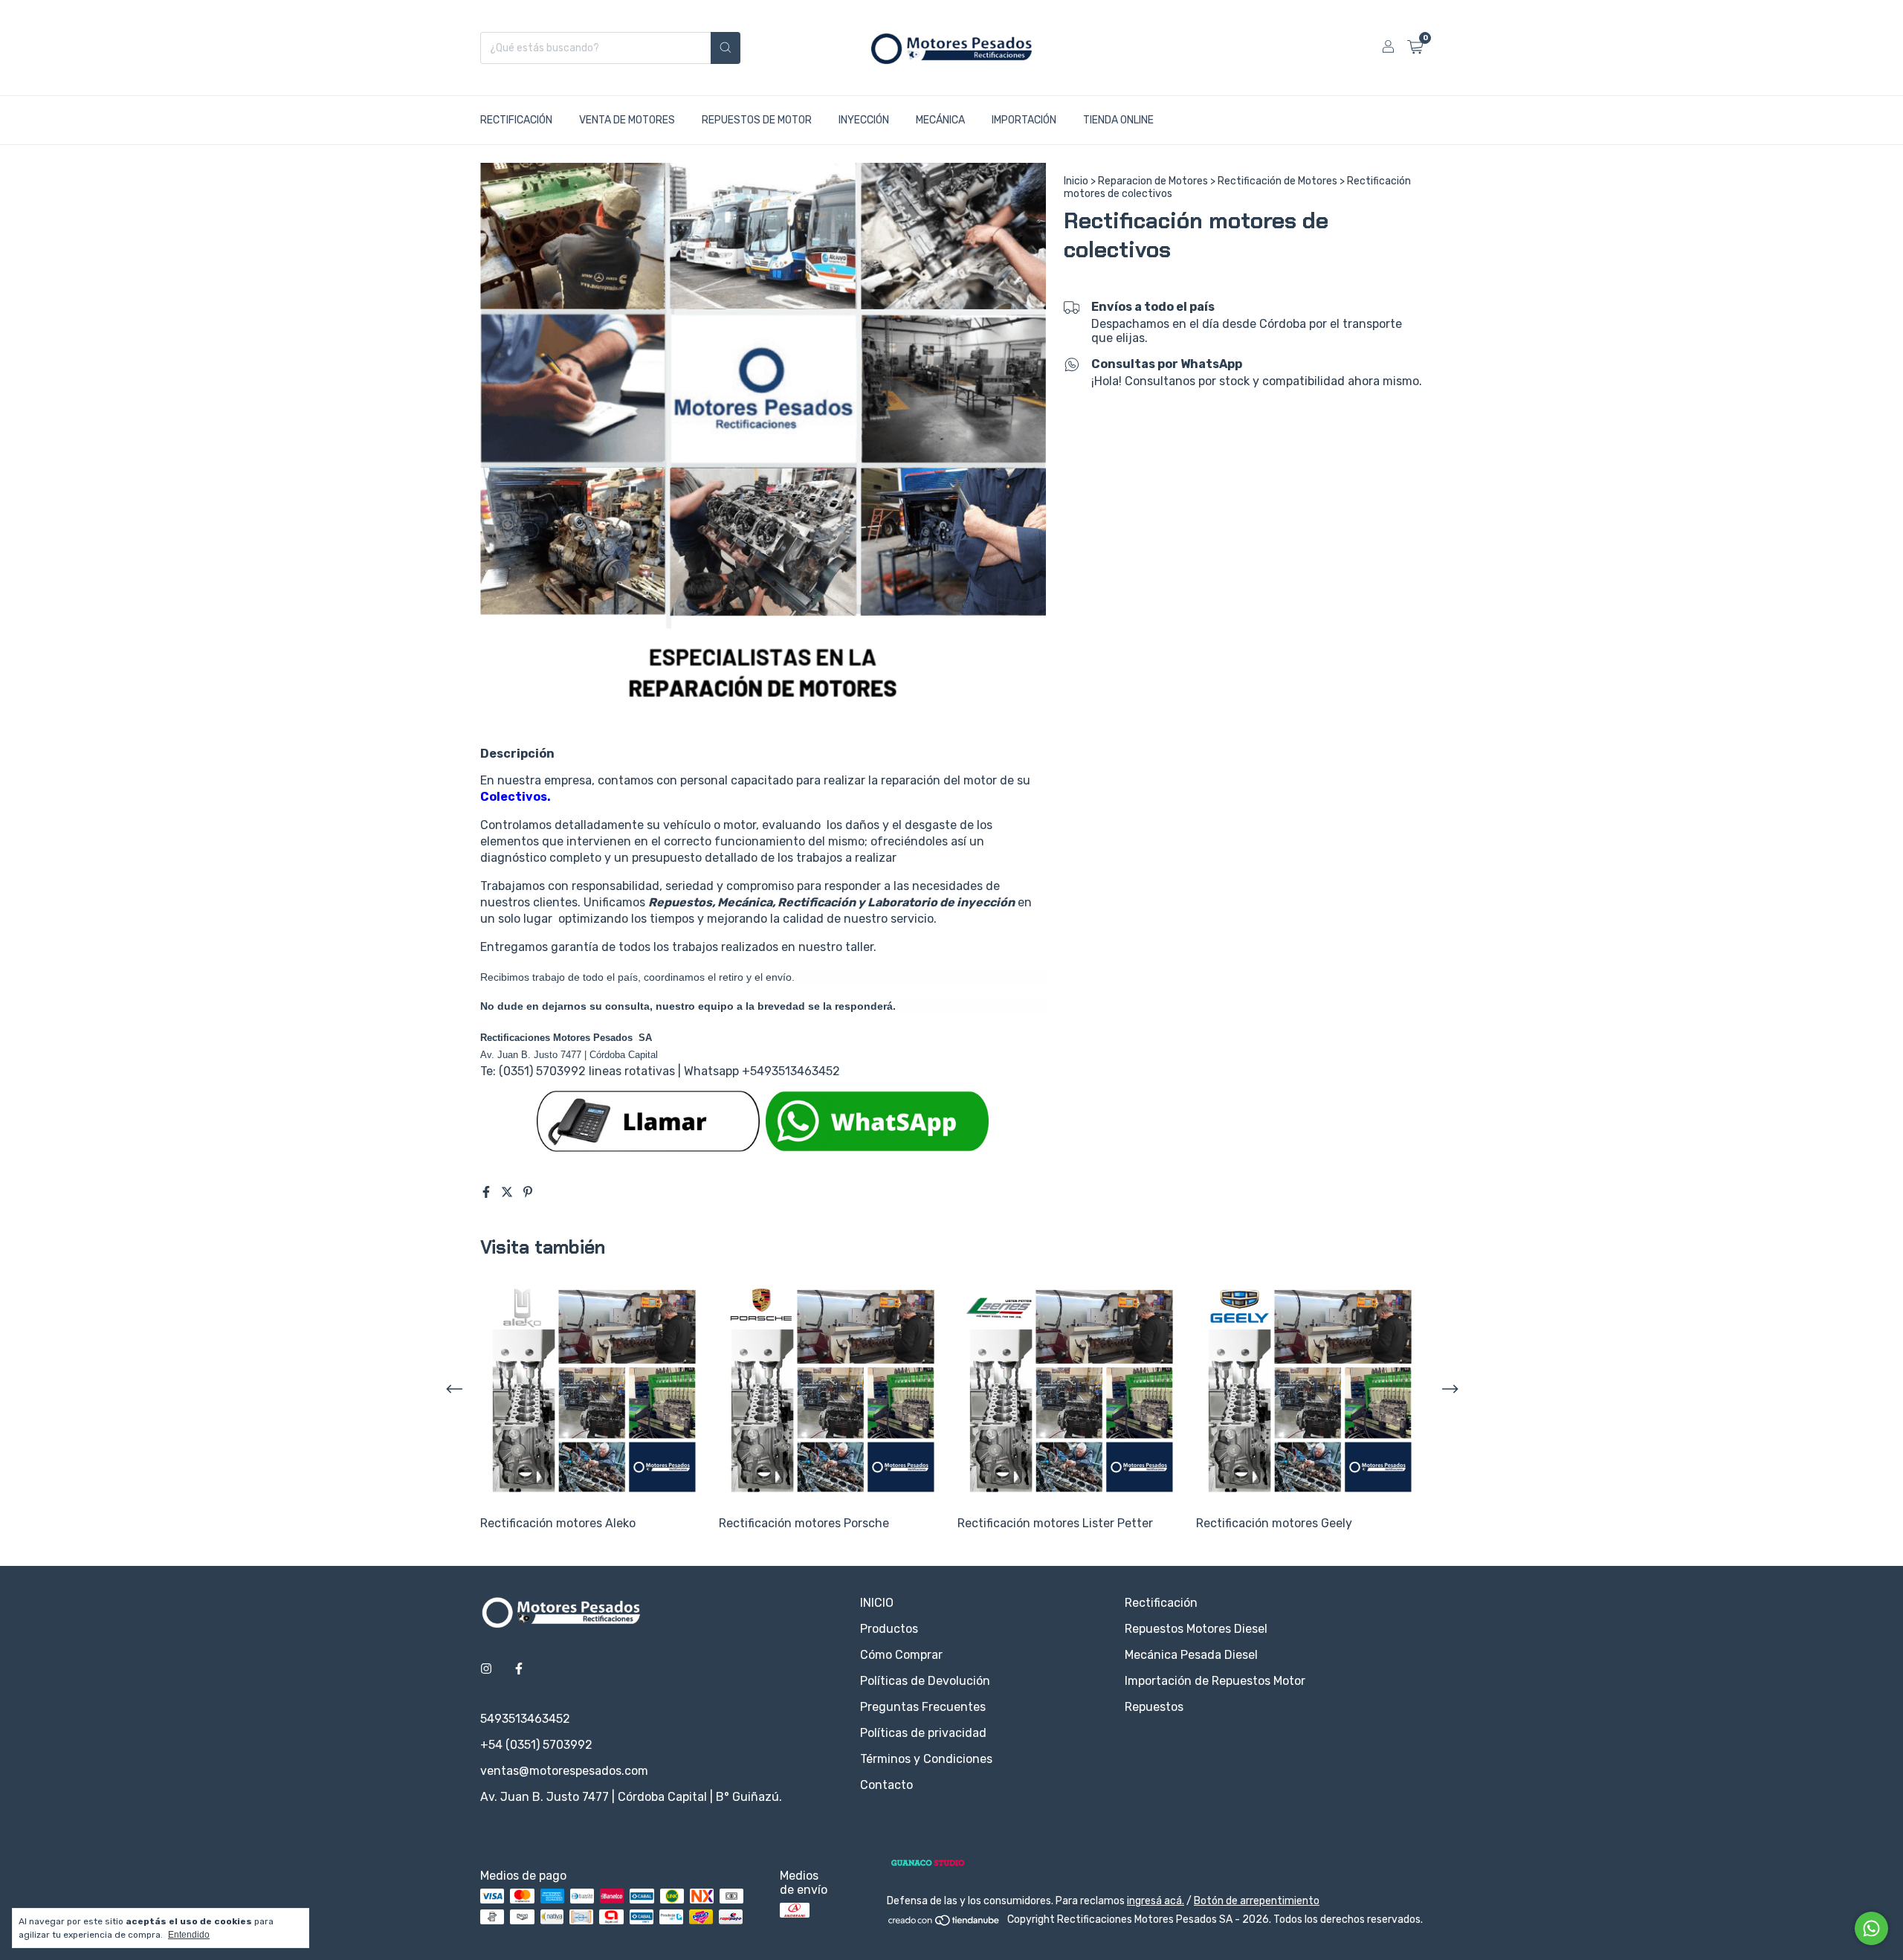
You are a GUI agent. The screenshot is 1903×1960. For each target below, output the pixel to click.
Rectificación (516, 120)
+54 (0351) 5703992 (536, 1745)
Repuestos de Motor (757, 120)
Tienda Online (1118, 120)
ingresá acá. (1156, 1901)
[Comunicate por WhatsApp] (1871, 1928)
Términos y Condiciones (926, 1759)
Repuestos (1154, 1707)
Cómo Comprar (901, 1655)
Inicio (1076, 181)
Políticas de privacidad (923, 1733)
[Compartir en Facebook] (488, 1192)
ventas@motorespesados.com (564, 1771)
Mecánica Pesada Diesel (1191, 1655)
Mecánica (940, 120)
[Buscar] (726, 48)
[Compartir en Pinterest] (528, 1192)
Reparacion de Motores (1153, 181)
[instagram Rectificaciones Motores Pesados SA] (486, 1669)
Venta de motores (627, 120)
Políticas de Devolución (925, 1681)
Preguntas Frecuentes (923, 1707)
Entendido (189, 1935)
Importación (1024, 120)
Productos (889, 1629)
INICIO (877, 1603)
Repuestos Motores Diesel (1196, 1629)
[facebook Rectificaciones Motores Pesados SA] (519, 1669)
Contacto (886, 1785)
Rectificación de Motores (1277, 181)
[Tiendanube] (944, 1924)
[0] (1415, 48)
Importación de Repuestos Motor (1215, 1681)
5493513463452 (525, 1719)
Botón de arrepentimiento (1257, 1901)
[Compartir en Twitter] (508, 1192)
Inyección (864, 120)
